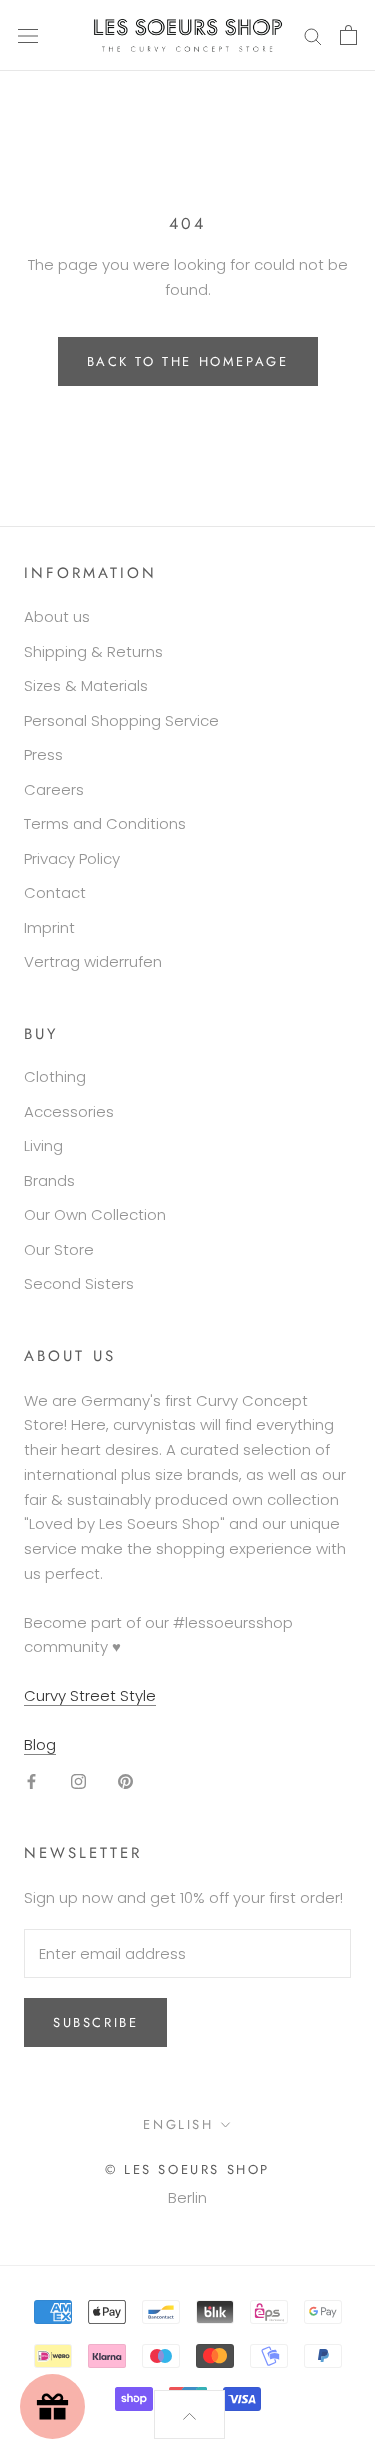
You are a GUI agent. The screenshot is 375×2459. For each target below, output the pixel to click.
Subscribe (95, 2022)
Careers (54, 789)
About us (57, 616)
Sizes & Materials (86, 685)
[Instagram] (78, 1781)
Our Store (59, 1249)
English (178, 2124)
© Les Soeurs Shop (187, 2169)
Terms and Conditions (105, 823)
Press (43, 754)
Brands (49, 1180)
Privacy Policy (72, 858)
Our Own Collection (95, 1214)
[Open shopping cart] (348, 35)
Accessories (69, 1111)
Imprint (49, 927)
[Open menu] (28, 35)
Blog (40, 1744)
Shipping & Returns (93, 651)
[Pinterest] (125, 1781)
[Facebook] (31, 1781)
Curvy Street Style (90, 1695)
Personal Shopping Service (121, 720)
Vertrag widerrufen (93, 961)
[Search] (313, 35)
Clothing (55, 1076)
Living (43, 1145)
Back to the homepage (188, 361)
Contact (55, 892)
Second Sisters (79, 1283)
